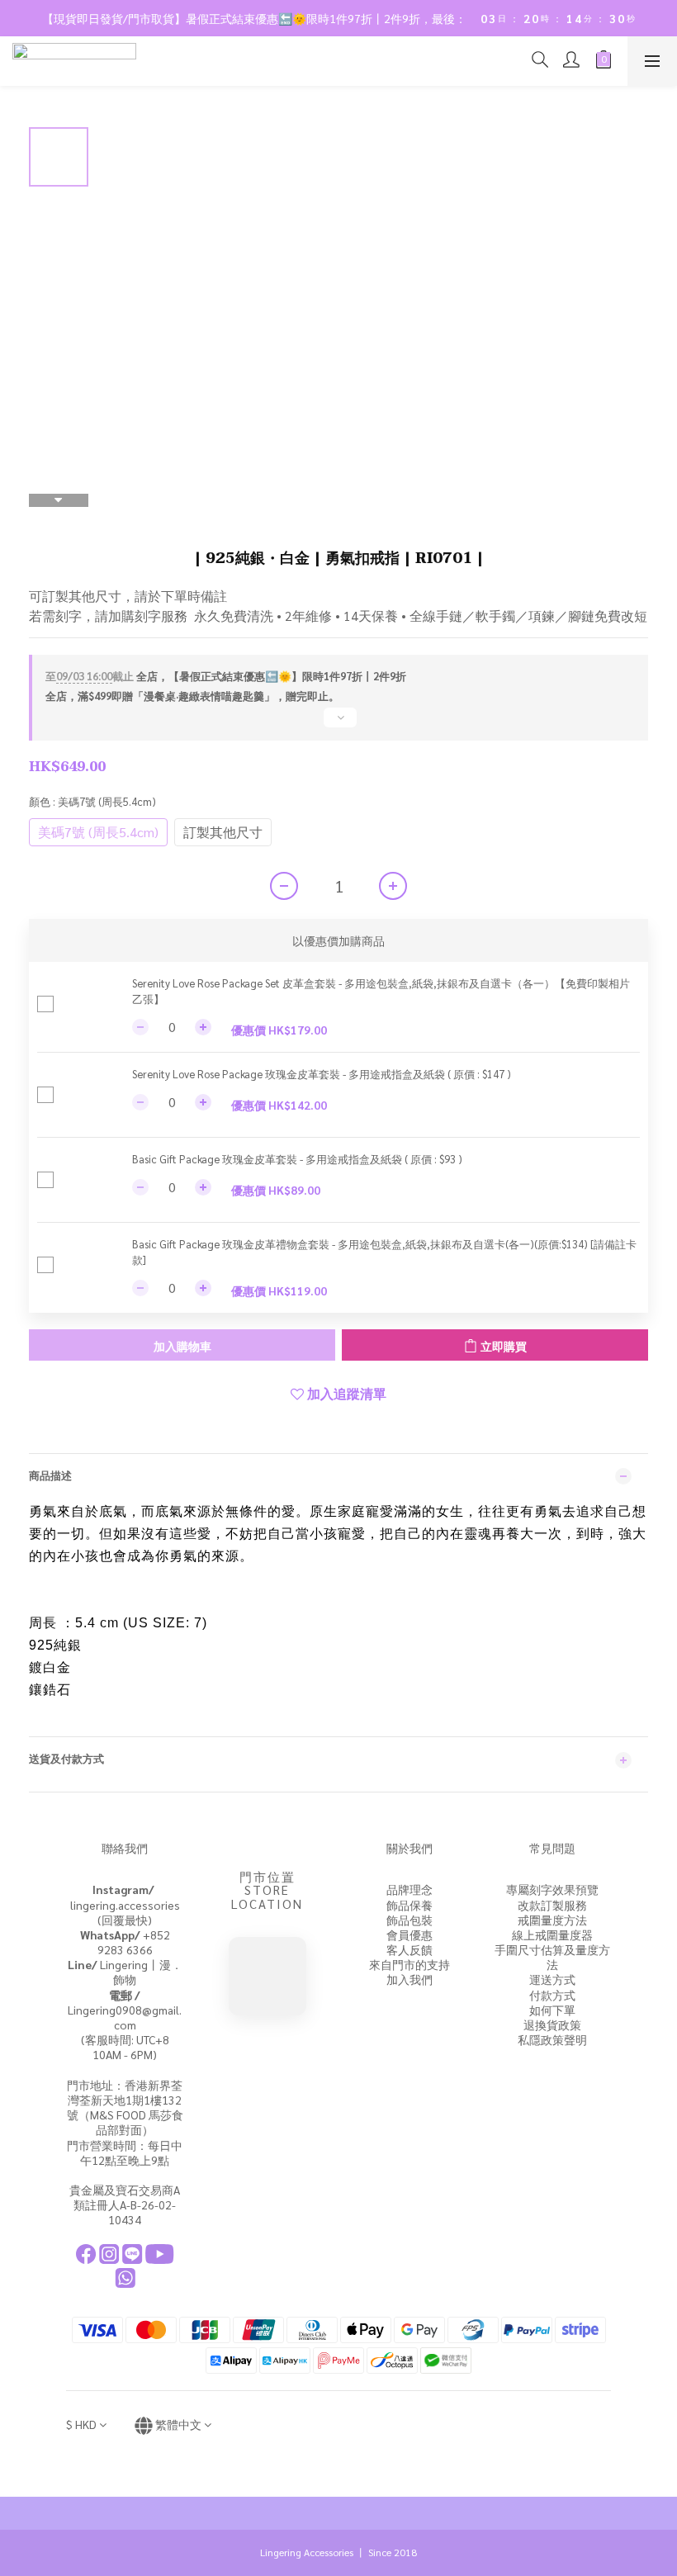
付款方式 (552, 1995)
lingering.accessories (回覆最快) (125, 1904)
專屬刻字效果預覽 (552, 1889)
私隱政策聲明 (552, 2039)
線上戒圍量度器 (552, 1934)
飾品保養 (410, 1905)
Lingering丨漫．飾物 (125, 1972)
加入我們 (410, 1979)
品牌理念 (410, 1889)
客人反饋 (410, 1949)
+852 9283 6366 (125, 1942)
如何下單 (552, 2010)
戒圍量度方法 (552, 1920)
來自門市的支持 (410, 1964)
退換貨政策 (552, 2024)
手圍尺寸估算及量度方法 (552, 1957)
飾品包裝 (410, 1920)
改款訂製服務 (552, 1905)
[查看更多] (338, 724)
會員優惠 (410, 1934)
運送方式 (552, 1979)
